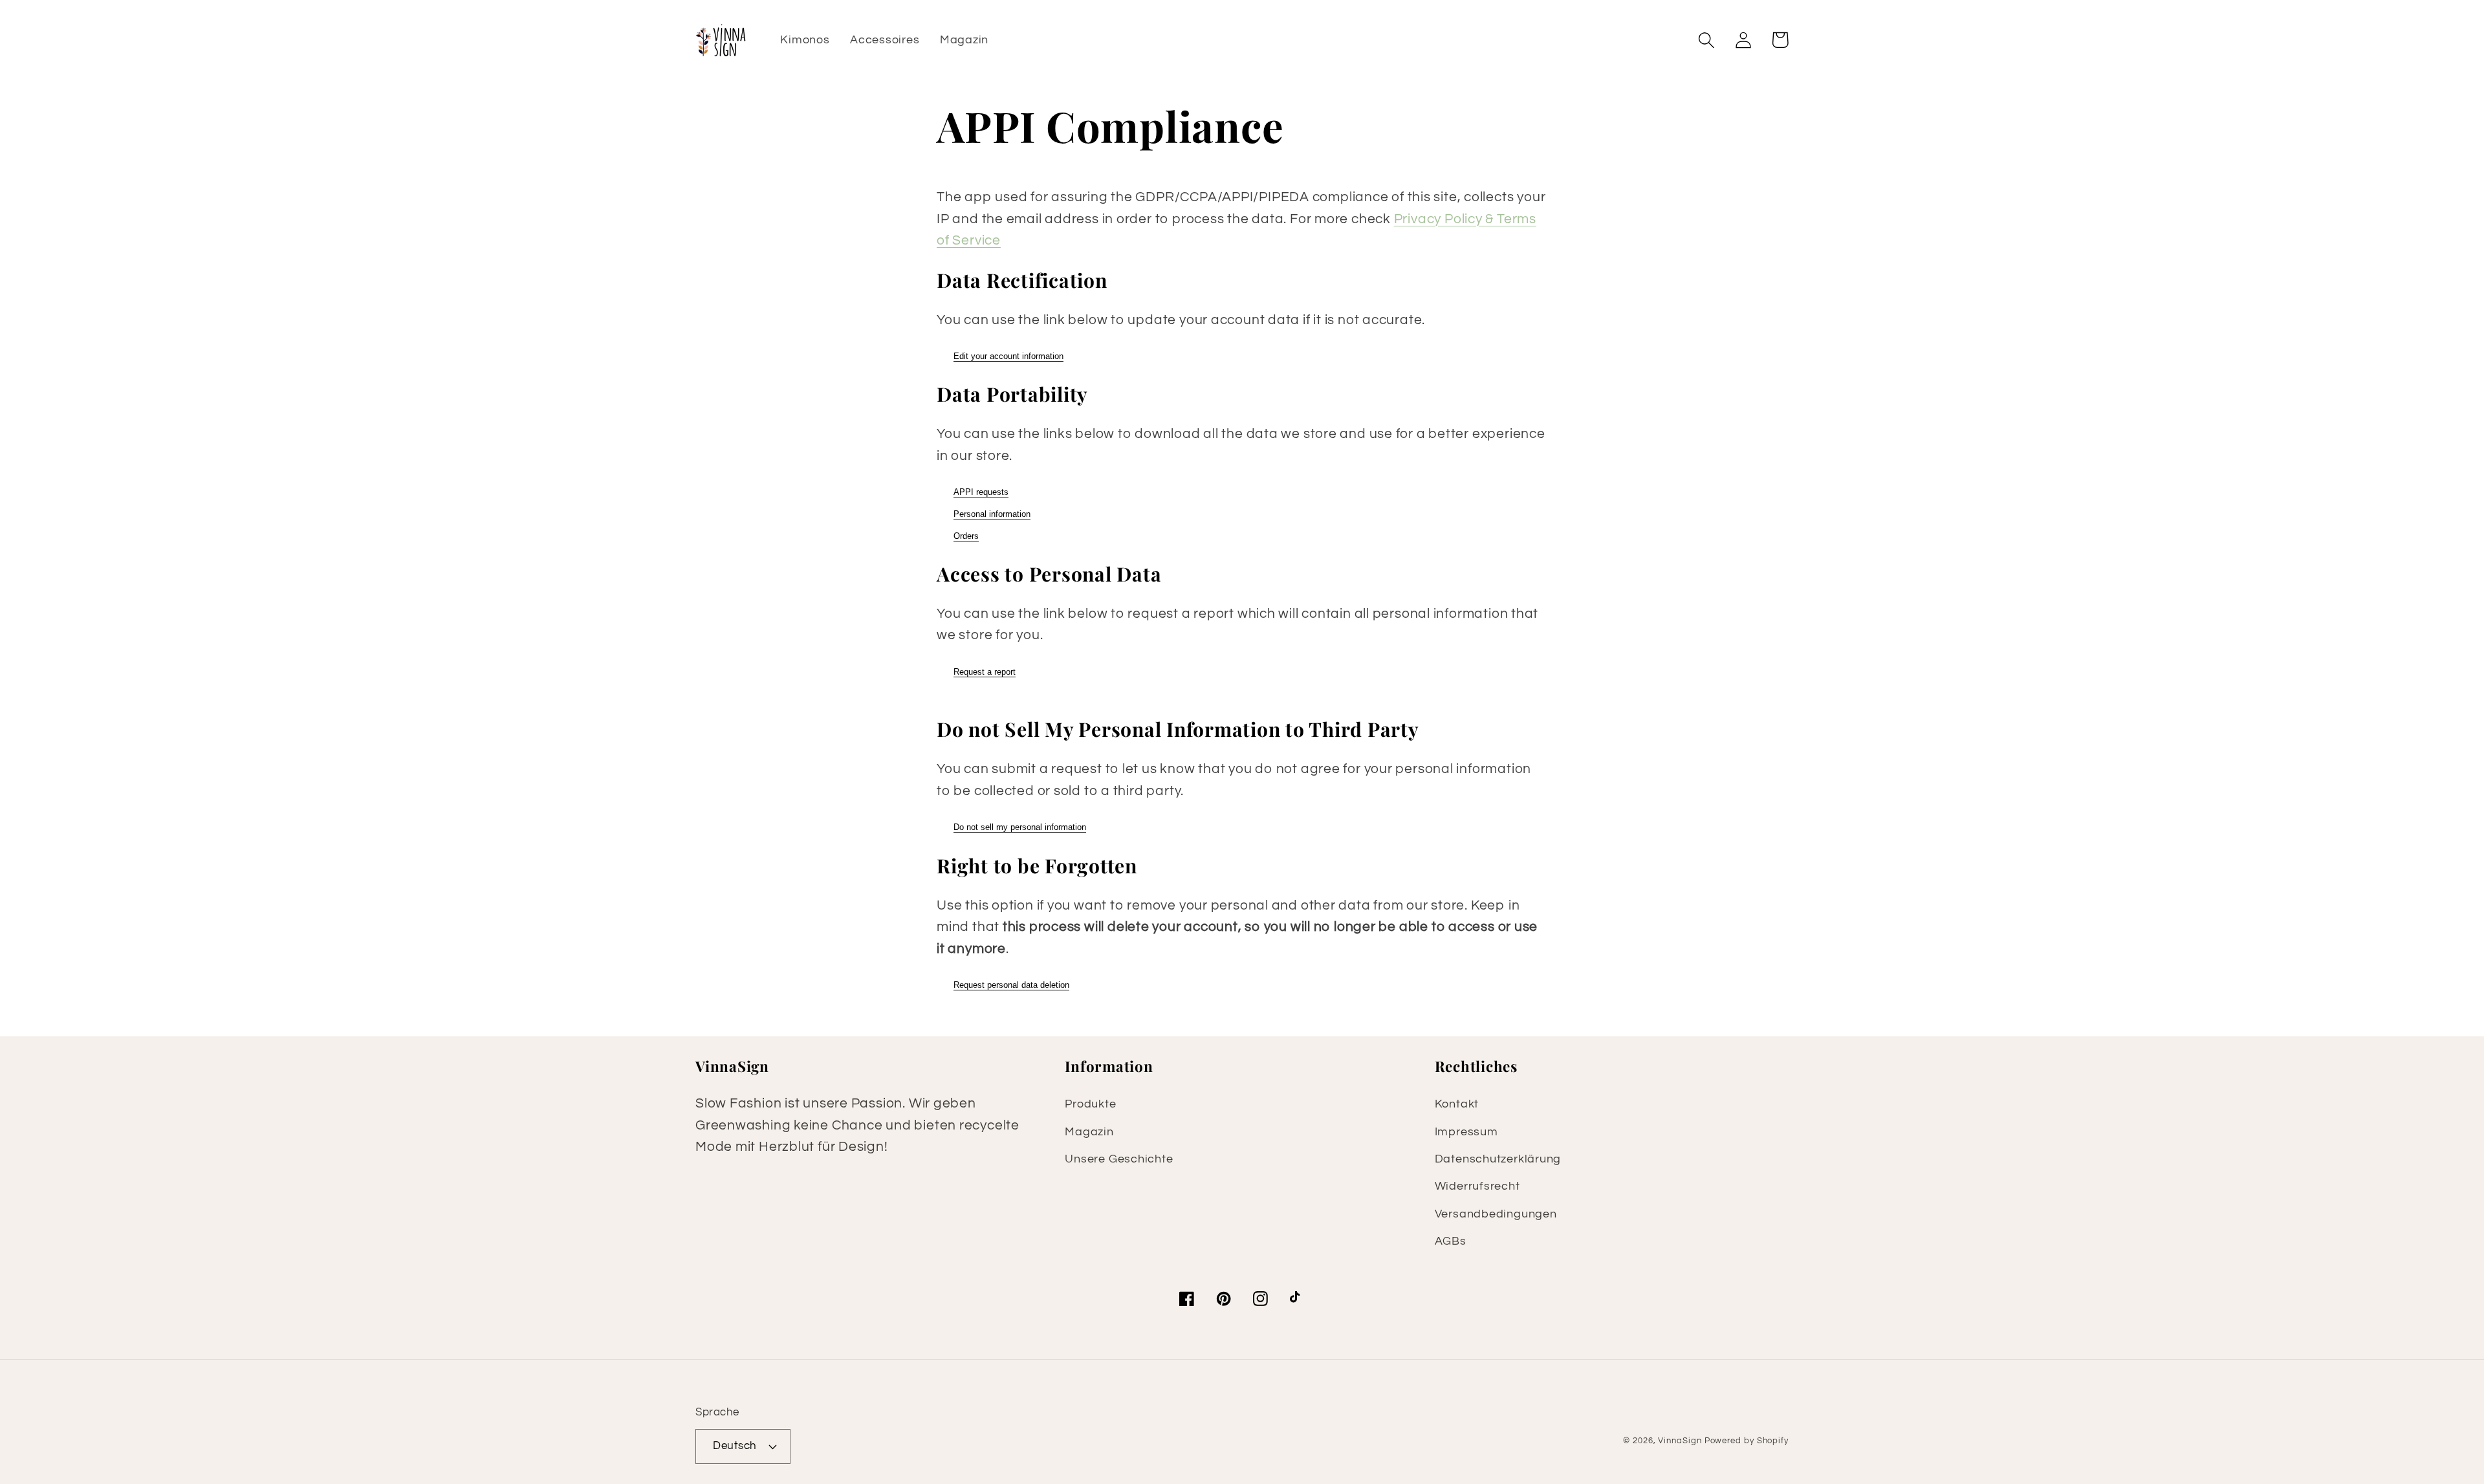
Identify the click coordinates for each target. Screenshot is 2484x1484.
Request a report (985, 672)
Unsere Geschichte (1119, 1159)
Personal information (992, 514)
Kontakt (1457, 1104)
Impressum (1466, 1132)
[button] (1706, 40)
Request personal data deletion (1011, 985)
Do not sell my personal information (1020, 827)
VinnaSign (1680, 1441)
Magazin (1089, 1132)
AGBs (1451, 1241)
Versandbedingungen (1496, 1214)
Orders (966, 536)
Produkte (1090, 1104)
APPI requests (981, 492)
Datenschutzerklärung (1498, 1159)
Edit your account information (1008, 356)
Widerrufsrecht (1477, 1186)
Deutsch (735, 1446)
